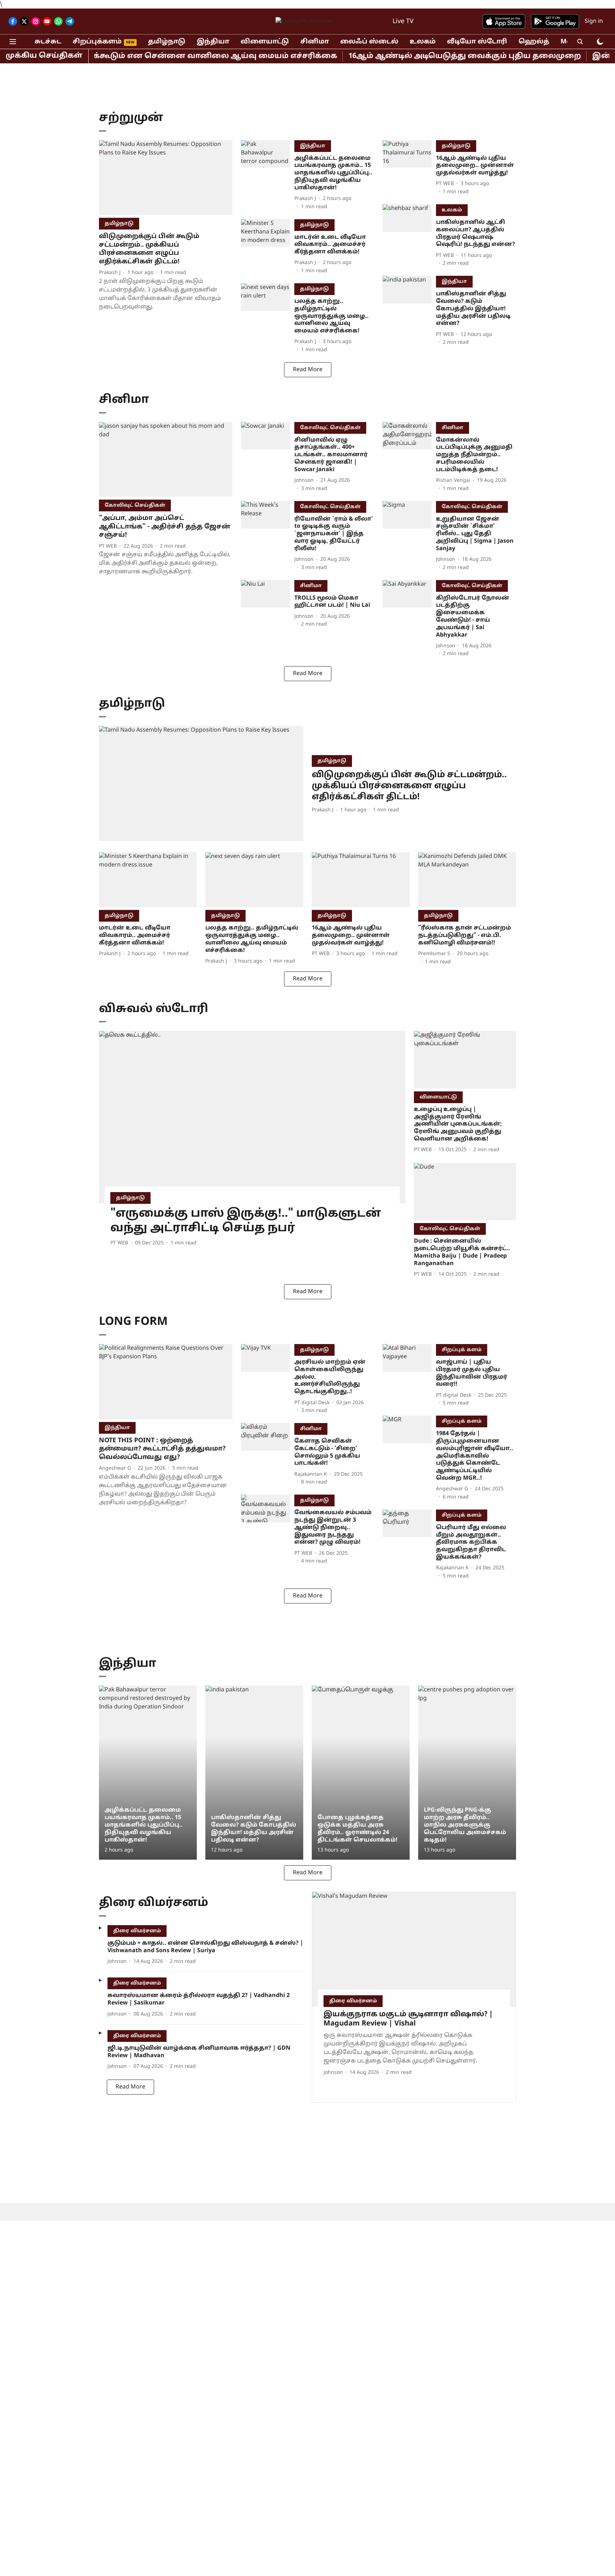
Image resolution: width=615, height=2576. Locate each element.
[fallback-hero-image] (166, 178)
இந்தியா (213, 42)
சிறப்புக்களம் (97, 42)
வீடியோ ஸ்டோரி (477, 42)
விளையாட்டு (265, 42)
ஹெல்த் (534, 42)
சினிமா (315, 42)
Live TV (403, 22)
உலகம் (423, 42)
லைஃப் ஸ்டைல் (369, 42)
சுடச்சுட (48, 42)
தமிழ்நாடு (167, 42)
